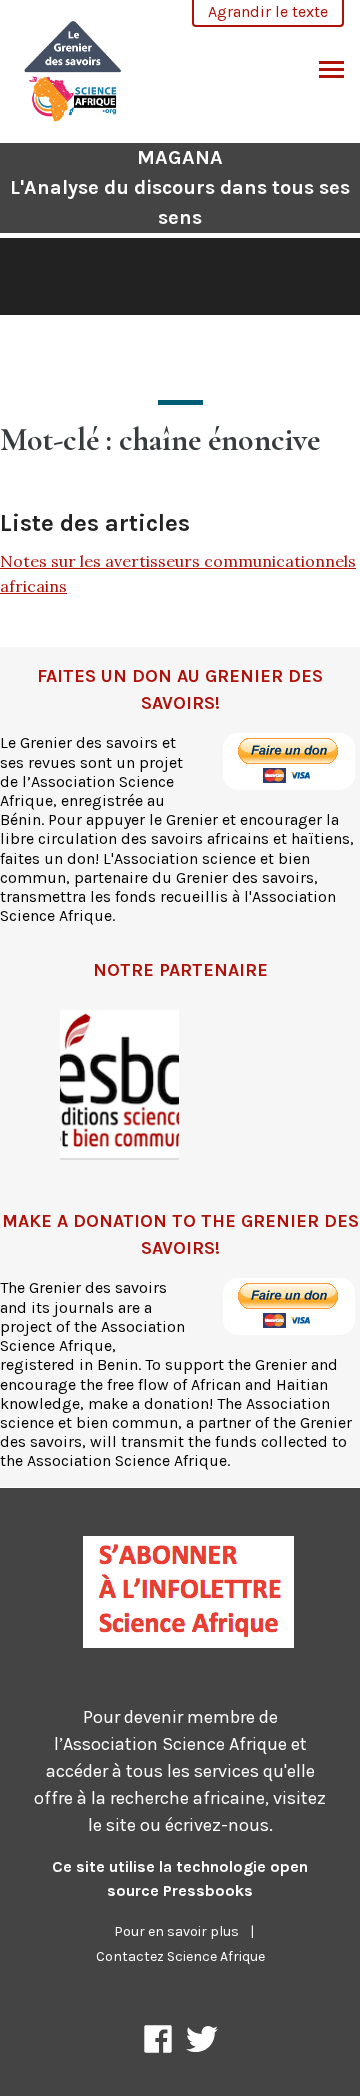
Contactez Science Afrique (180, 1956)
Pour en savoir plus (176, 1931)
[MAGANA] (73, 68)
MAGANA (180, 187)
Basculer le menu (331, 71)
